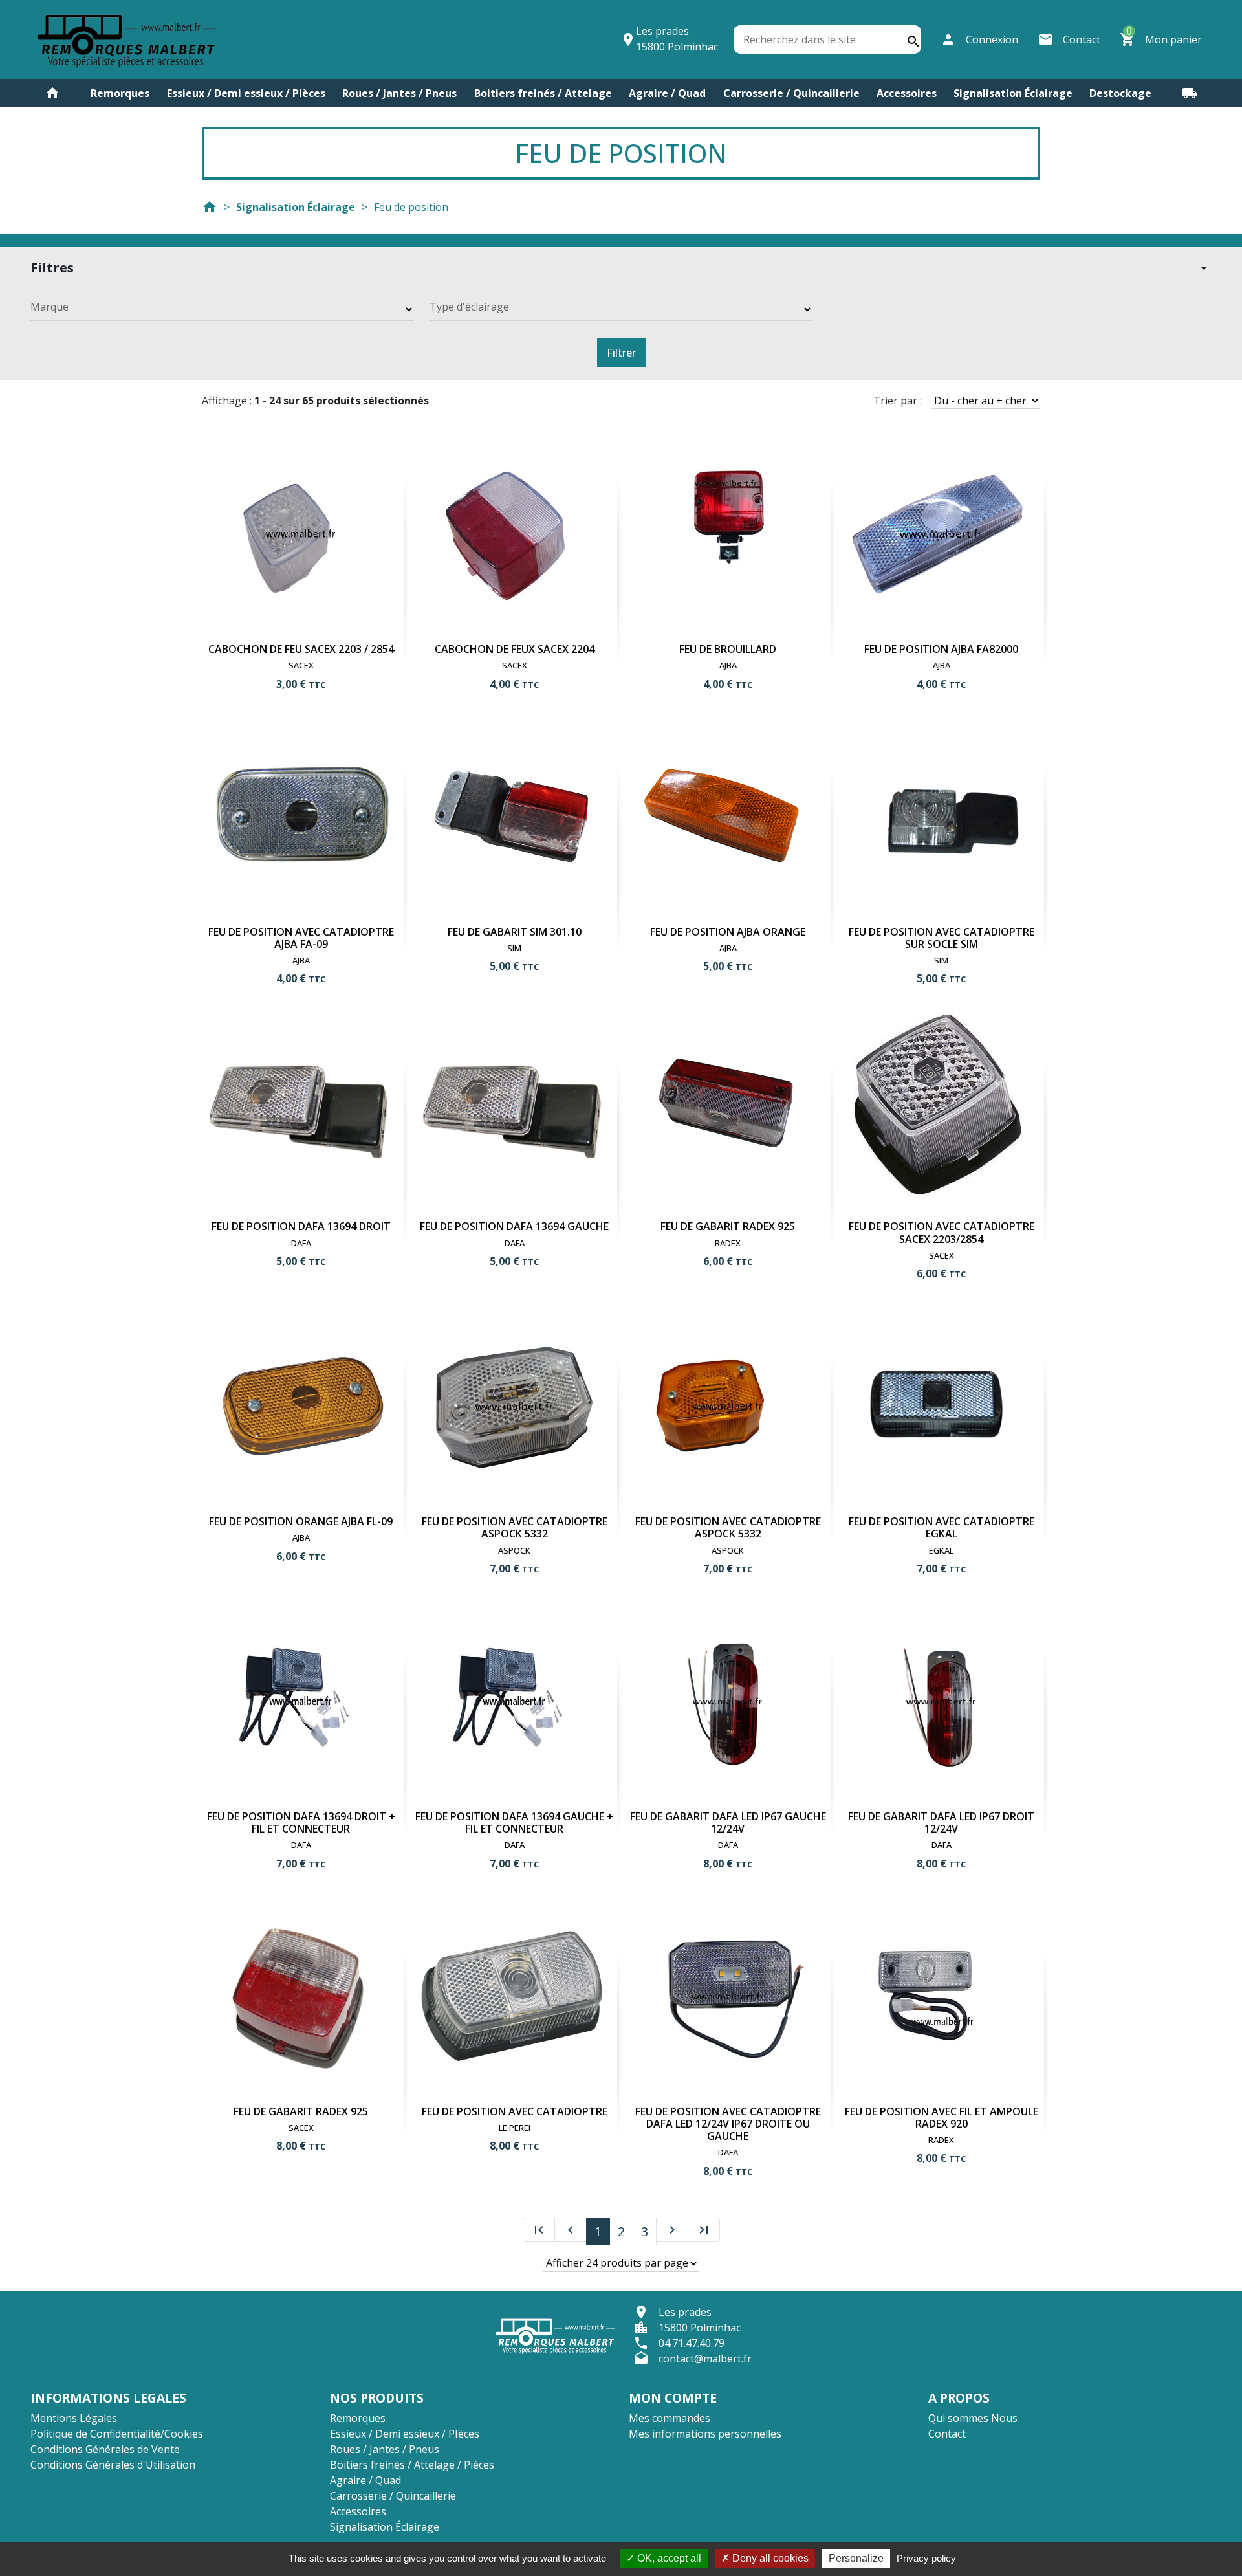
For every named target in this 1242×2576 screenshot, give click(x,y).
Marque (49, 307)
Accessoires (907, 93)
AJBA (728, 665)
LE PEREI (515, 2128)
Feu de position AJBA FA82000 (941, 649)
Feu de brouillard (728, 649)
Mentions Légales (74, 2418)
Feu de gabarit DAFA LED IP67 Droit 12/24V (941, 1822)
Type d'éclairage (469, 307)
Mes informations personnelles (705, 2434)
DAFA (301, 1243)
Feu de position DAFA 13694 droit (301, 1226)
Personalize (856, 2558)
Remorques (120, 93)
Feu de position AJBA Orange (728, 932)
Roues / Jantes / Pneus (399, 93)
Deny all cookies (769, 2558)
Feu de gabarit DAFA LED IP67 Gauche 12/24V (728, 1822)
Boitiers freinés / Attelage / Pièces (412, 2465)
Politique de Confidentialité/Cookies (117, 2434)
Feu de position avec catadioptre (515, 2111)
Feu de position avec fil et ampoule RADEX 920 (942, 2118)
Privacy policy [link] (926, 2558)
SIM (514, 948)
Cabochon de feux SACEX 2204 (515, 649)
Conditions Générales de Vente (105, 2449)
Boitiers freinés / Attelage (543, 93)
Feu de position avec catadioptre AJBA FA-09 (301, 938)
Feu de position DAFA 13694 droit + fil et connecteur (301, 1822)
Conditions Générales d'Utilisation (113, 2465)
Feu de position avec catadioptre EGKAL (942, 1527)
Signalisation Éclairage (1013, 93)
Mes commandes (670, 2418)
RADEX (728, 1243)
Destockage (1120, 93)
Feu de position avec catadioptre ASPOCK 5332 (515, 1527)
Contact (947, 2434)
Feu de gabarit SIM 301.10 (515, 932)
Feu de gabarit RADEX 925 (728, 1226)
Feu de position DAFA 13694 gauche (514, 1226)
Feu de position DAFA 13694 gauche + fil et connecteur (514, 1822)
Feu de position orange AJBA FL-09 (301, 1521)
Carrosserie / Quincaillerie (791, 93)
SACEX (301, 665)
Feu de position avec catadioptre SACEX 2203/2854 (942, 1232)
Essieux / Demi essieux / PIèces (246, 93)
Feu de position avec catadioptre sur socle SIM (942, 938)
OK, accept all (668, 2558)
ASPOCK (514, 1550)
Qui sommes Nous (973, 2418)
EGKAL (941, 1550)
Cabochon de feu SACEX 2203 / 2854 (301, 649)
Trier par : (898, 401)
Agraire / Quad (667, 93)
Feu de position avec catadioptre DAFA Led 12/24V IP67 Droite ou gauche (728, 2124)
